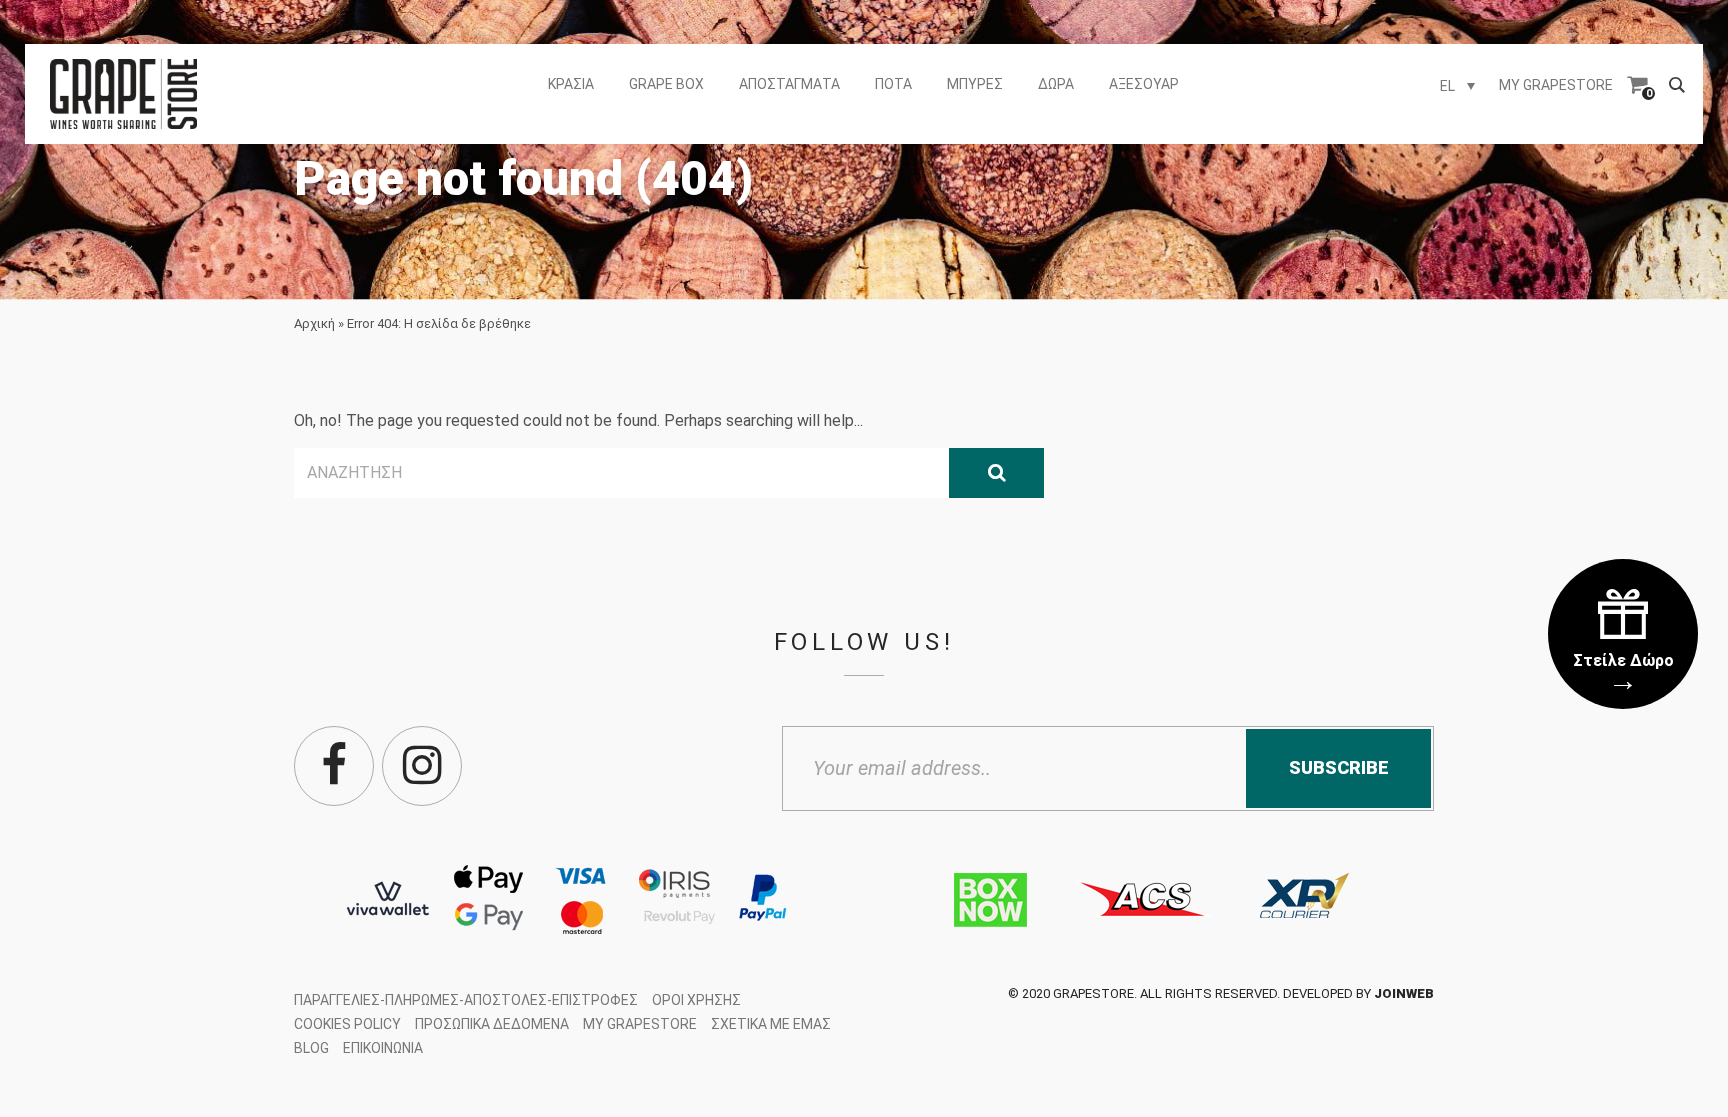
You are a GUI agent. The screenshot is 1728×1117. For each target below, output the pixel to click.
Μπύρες (975, 84)
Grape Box (666, 84)
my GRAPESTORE (1556, 85)
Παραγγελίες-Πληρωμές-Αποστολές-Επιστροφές (466, 1000)
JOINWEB (1404, 993)
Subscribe (1339, 767)
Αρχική (314, 323)
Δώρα (1056, 84)
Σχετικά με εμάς (771, 1024)
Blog (311, 1048)
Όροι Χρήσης (696, 1000)
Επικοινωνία (383, 1048)
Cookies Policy (347, 1024)
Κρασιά (571, 84)
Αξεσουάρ (1144, 84)
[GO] (996, 473)
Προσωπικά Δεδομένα (492, 1024)
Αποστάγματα (789, 84)
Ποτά (893, 84)
